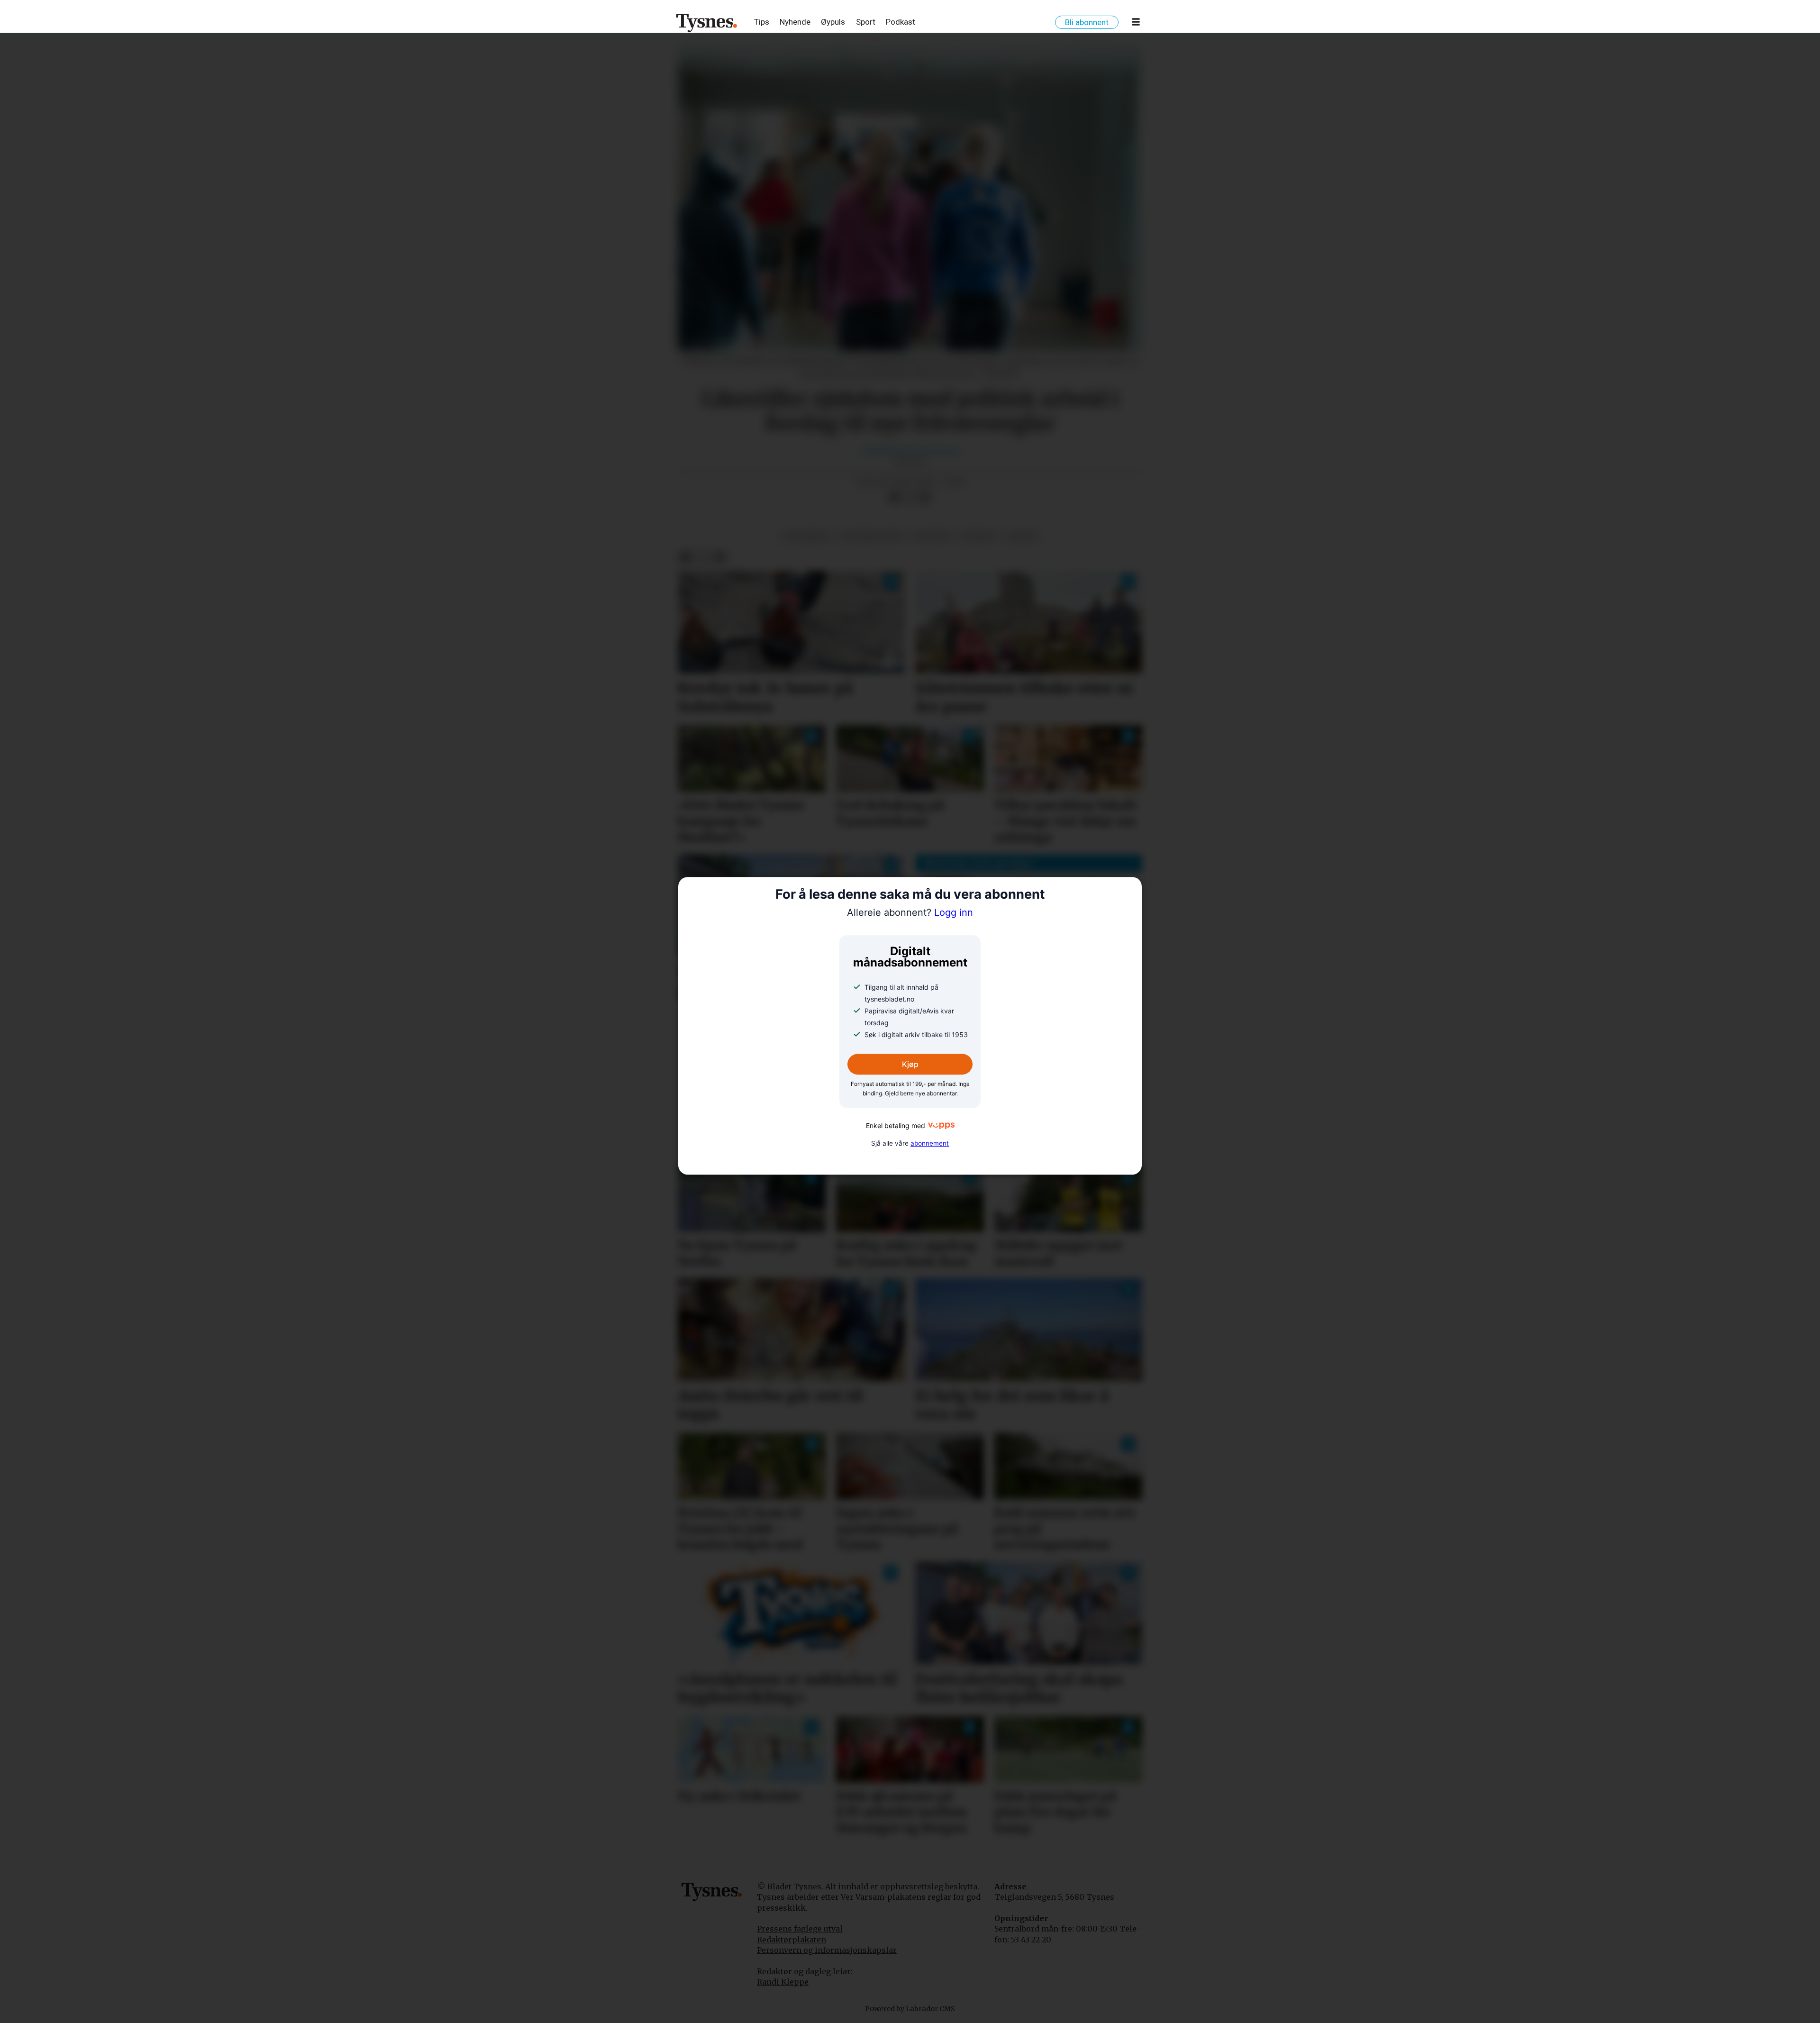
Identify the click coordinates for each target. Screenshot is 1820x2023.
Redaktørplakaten (792, 1940)
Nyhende (795, 22)
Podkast (901, 22)
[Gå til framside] (707, 23)
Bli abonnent (1087, 22)
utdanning (806, 536)
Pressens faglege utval (800, 1929)
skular (1022, 536)
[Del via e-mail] (925, 498)
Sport (866, 22)
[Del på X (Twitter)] (910, 498)
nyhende (978, 536)
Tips (762, 22)
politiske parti (871, 536)
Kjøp (910, 1065)
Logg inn (910, 912)
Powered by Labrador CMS (910, 2009)
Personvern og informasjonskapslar (827, 1950)
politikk (931, 536)
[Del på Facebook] (894, 498)
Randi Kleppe (783, 1982)
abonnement (930, 1143)
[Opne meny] (1136, 24)
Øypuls (833, 22)
